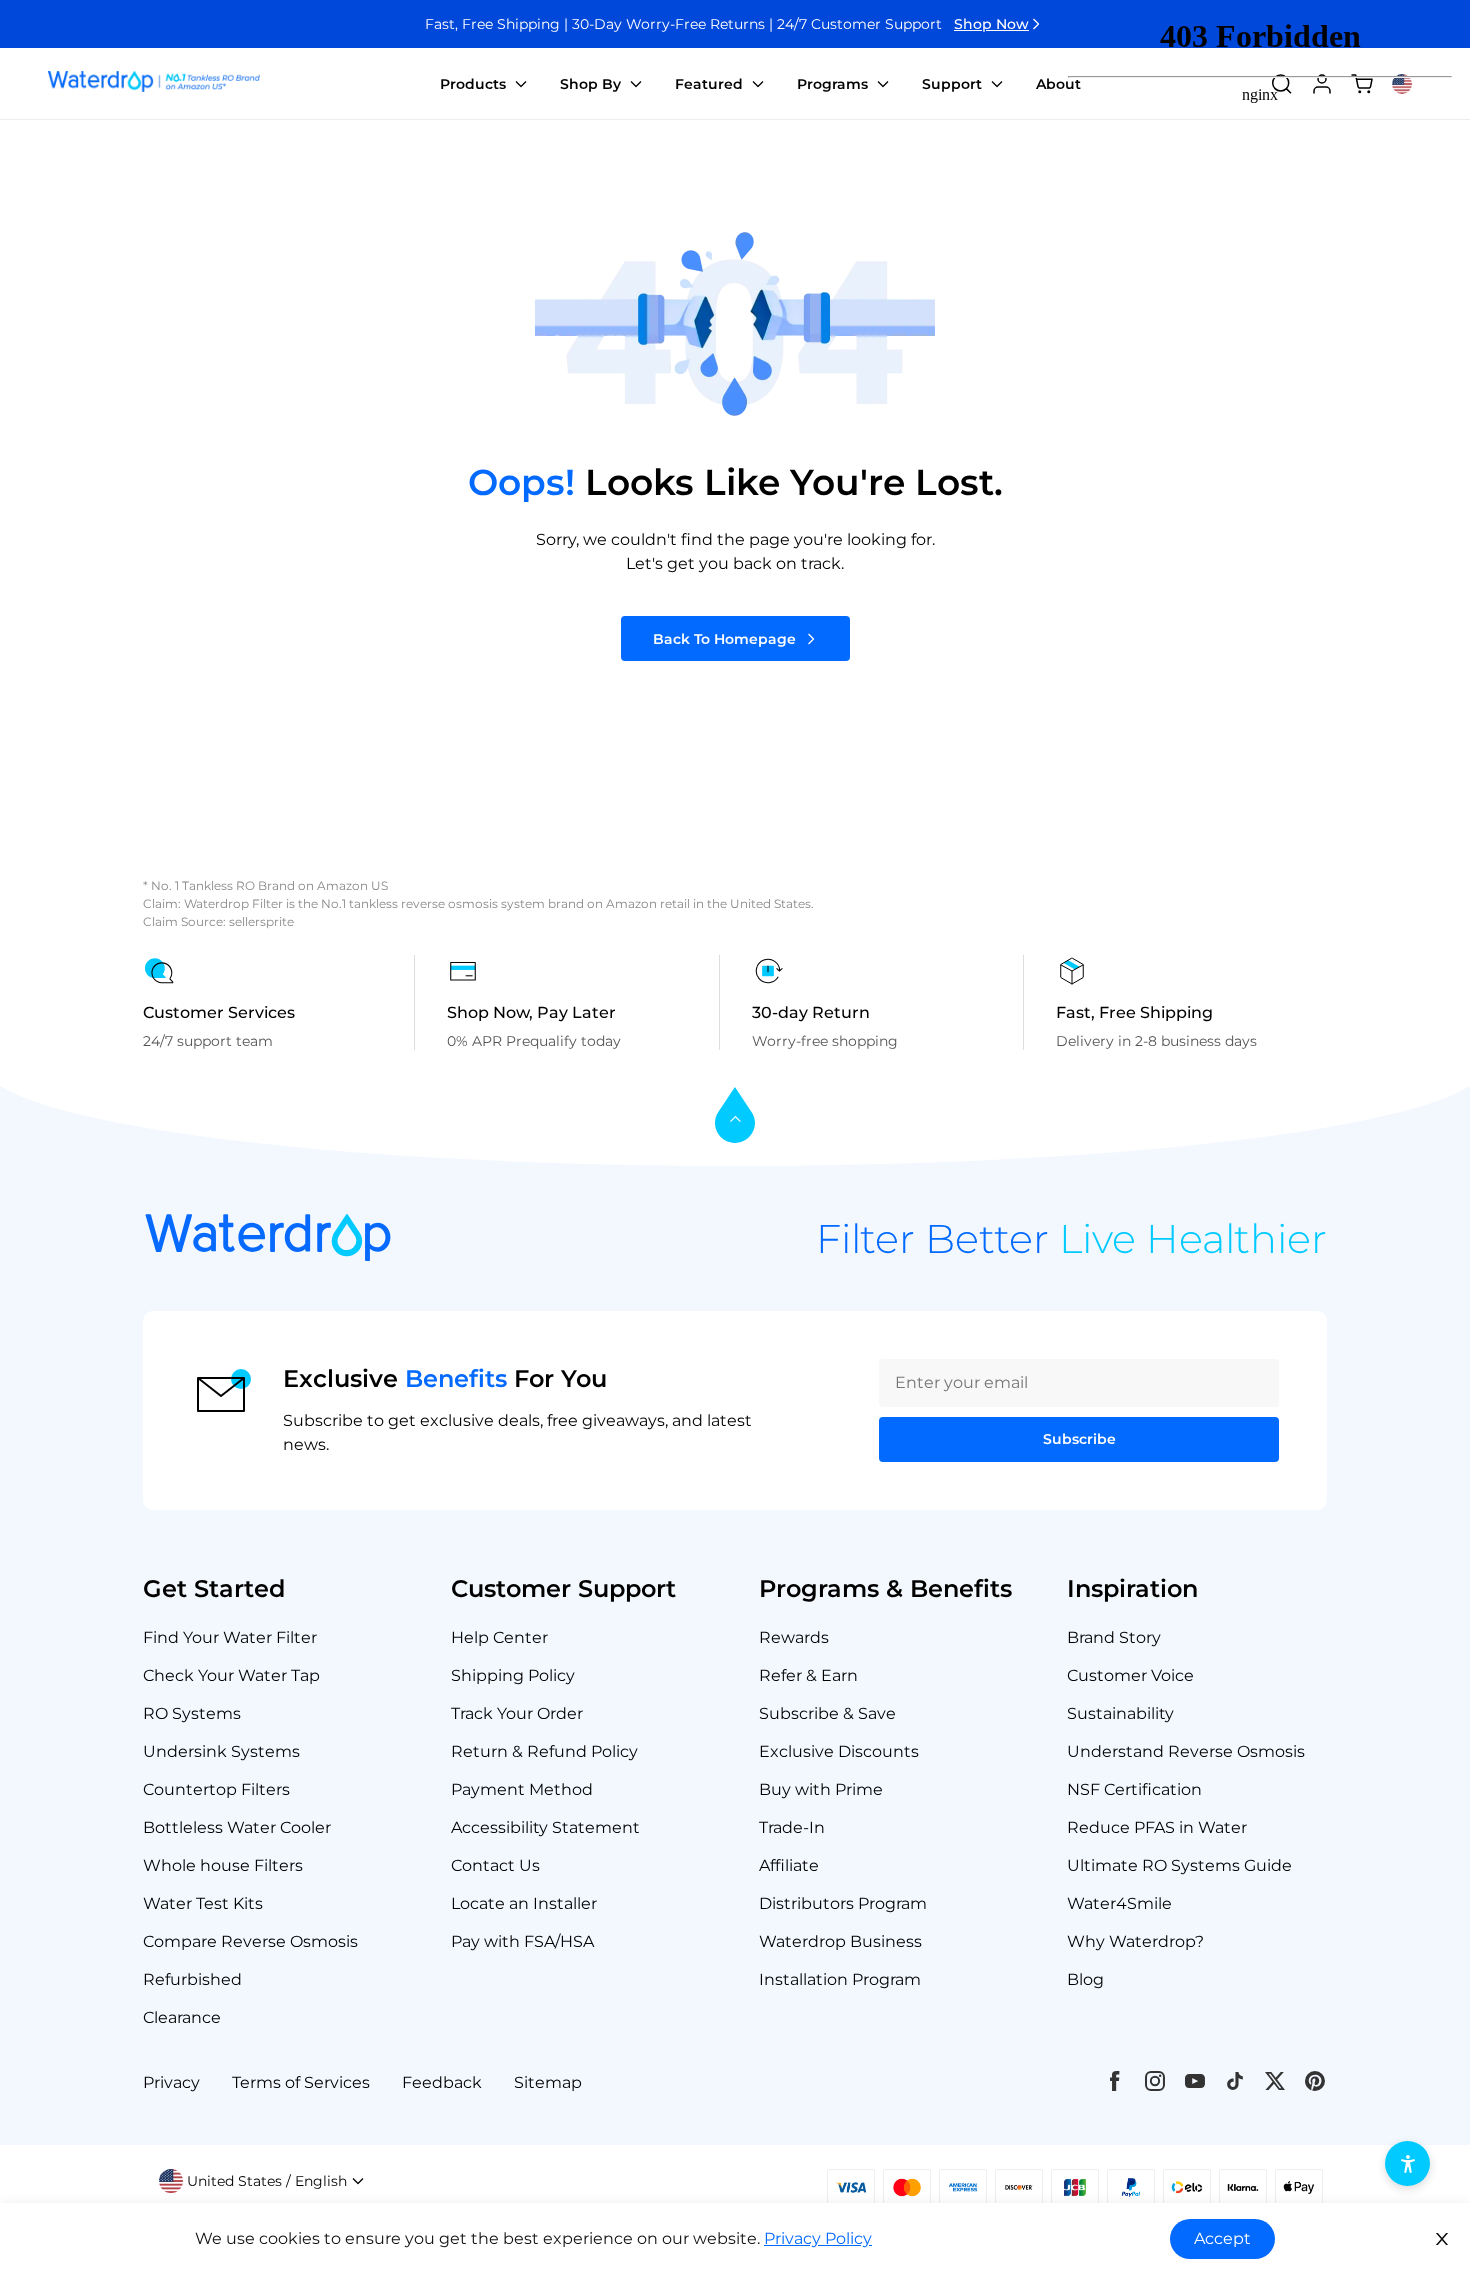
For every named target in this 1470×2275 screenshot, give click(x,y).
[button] (262, 2181)
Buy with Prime (821, 1789)
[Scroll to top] (735, 1116)
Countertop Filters (216, 1789)
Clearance (182, 2017)
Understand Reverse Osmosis (1186, 1751)
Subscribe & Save (827, 1713)
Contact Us (495, 1865)
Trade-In (792, 1827)
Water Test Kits (203, 1903)
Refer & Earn (808, 1675)
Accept (1222, 2238)
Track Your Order (517, 1713)
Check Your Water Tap (231, 1675)
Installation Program (840, 1979)
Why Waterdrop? (1135, 1941)
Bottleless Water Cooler (237, 1827)
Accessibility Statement (545, 1827)
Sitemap (548, 2082)
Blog (1085, 1979)
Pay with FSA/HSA (522, 1941)
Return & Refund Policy (544, 1751)
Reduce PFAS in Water (1157, 1827)
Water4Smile (1119, 1903)
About (1058, 84)
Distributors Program (843, 1903)
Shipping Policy (513, 1675)
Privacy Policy (818, 2238)
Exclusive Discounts (839, 1751)
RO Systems (192, 1713)
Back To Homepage (724, 639)
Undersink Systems (221, 1751)
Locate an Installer (524, 1903)
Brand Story (1114, 1637)
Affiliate (789, 1865)
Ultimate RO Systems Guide (1179, 1865)
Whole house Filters (223, 1865)
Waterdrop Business (840, 1941)
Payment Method (522, 1789)
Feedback (442, 2082)
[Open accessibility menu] (1407, 2163)
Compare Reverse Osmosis (250, 1941)
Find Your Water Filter (230, 1637)
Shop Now (991, 24)
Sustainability (1120, 1713)
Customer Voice (1130, 1675)
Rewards (794, 1637)
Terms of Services (301, 2082)
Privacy (171, 2082)
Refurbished (192, 1979)
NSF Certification (1134, 1789)
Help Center (499, 1637)
